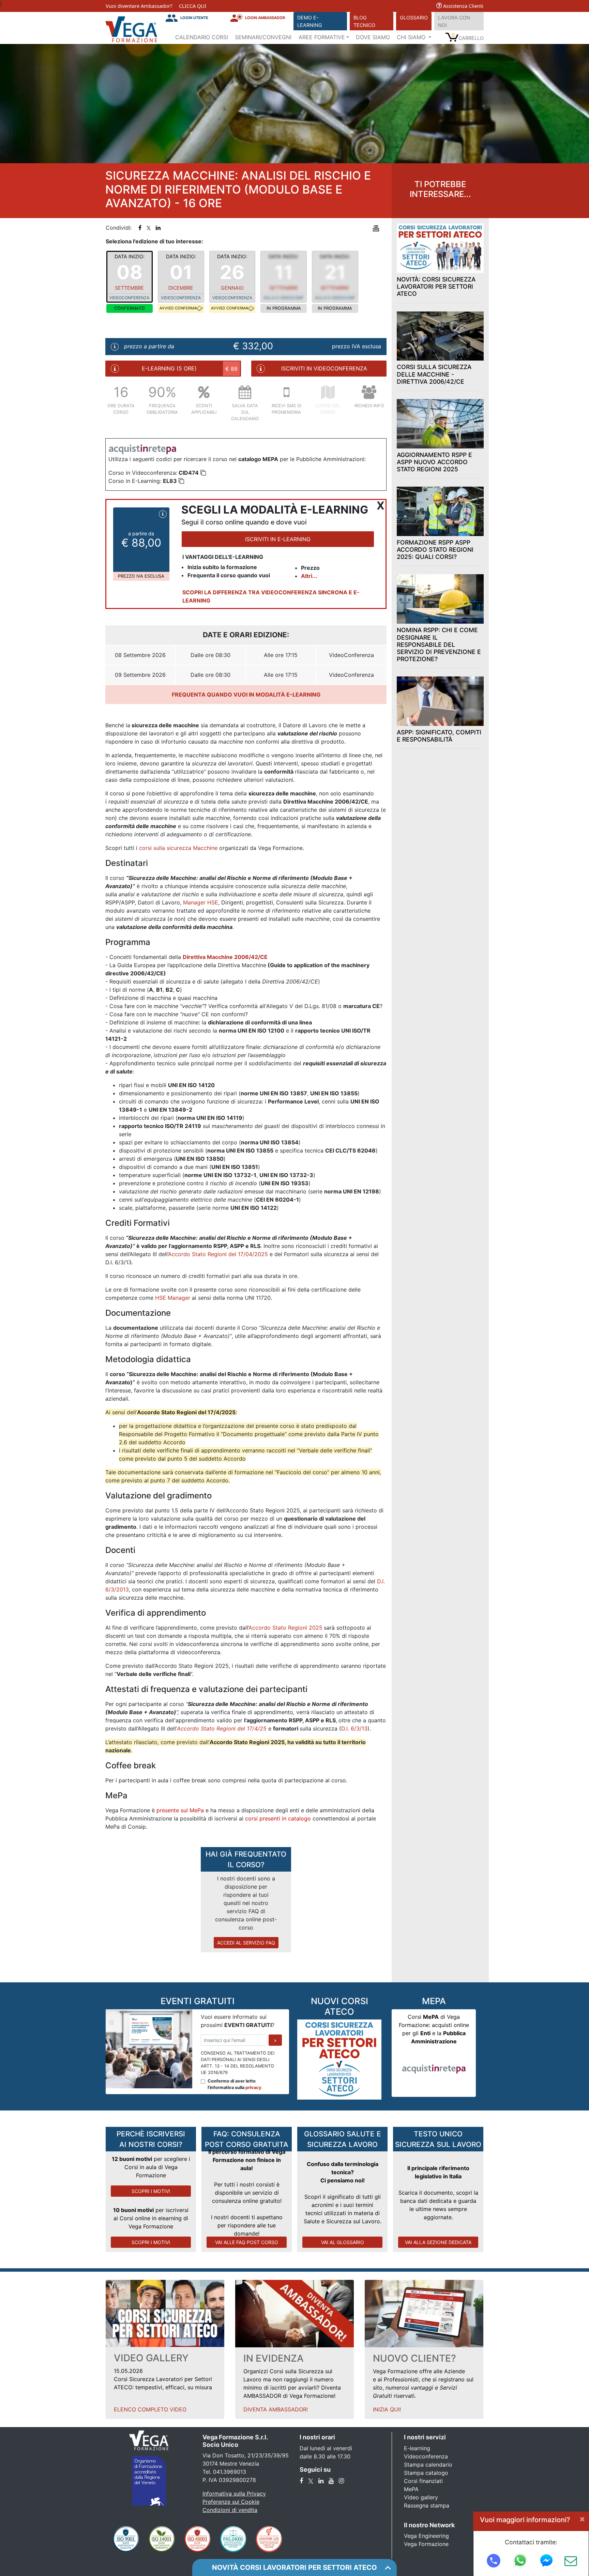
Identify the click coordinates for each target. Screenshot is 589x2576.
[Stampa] (376, 228)
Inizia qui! (387, 2409)
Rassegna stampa (427, 2505)
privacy (253, 2087)
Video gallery (421, 2497)
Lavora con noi (454, 21)
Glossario (414, 18)
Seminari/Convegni (263, 37)
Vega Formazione (426, 2544)
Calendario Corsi (202, 37)
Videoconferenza (426, 2456)
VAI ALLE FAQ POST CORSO (247, 2242)
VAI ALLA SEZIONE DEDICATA (438, 2242)
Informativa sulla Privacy (234, 2494)
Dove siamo (373, 37)
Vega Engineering (426, 2536)
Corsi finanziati (423, 2481)
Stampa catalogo (426, 2473)
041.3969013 (230, 2472)
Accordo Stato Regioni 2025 (285, 1628)
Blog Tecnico (364, 21)
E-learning (417, 2448)
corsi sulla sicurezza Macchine (178, 848)
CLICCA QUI (193, 6)
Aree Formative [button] (322, 37)
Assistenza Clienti (463, 6)
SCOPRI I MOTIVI (151, 2191)
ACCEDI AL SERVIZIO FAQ (246, 1943)
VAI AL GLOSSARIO (343, 2242)
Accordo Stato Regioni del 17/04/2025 (218, 1254)
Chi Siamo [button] (412, 37)
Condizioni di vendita (230, 2510)
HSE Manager (173, 1298)
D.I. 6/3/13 (354, 1728)
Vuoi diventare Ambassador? (139, 6)
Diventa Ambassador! (276, 2409)
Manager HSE (201, 902)
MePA (411, 2489)
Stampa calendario (428, 2465)
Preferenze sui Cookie (231, 2502)
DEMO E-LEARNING (310, 21)
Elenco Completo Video (150, 2409)
